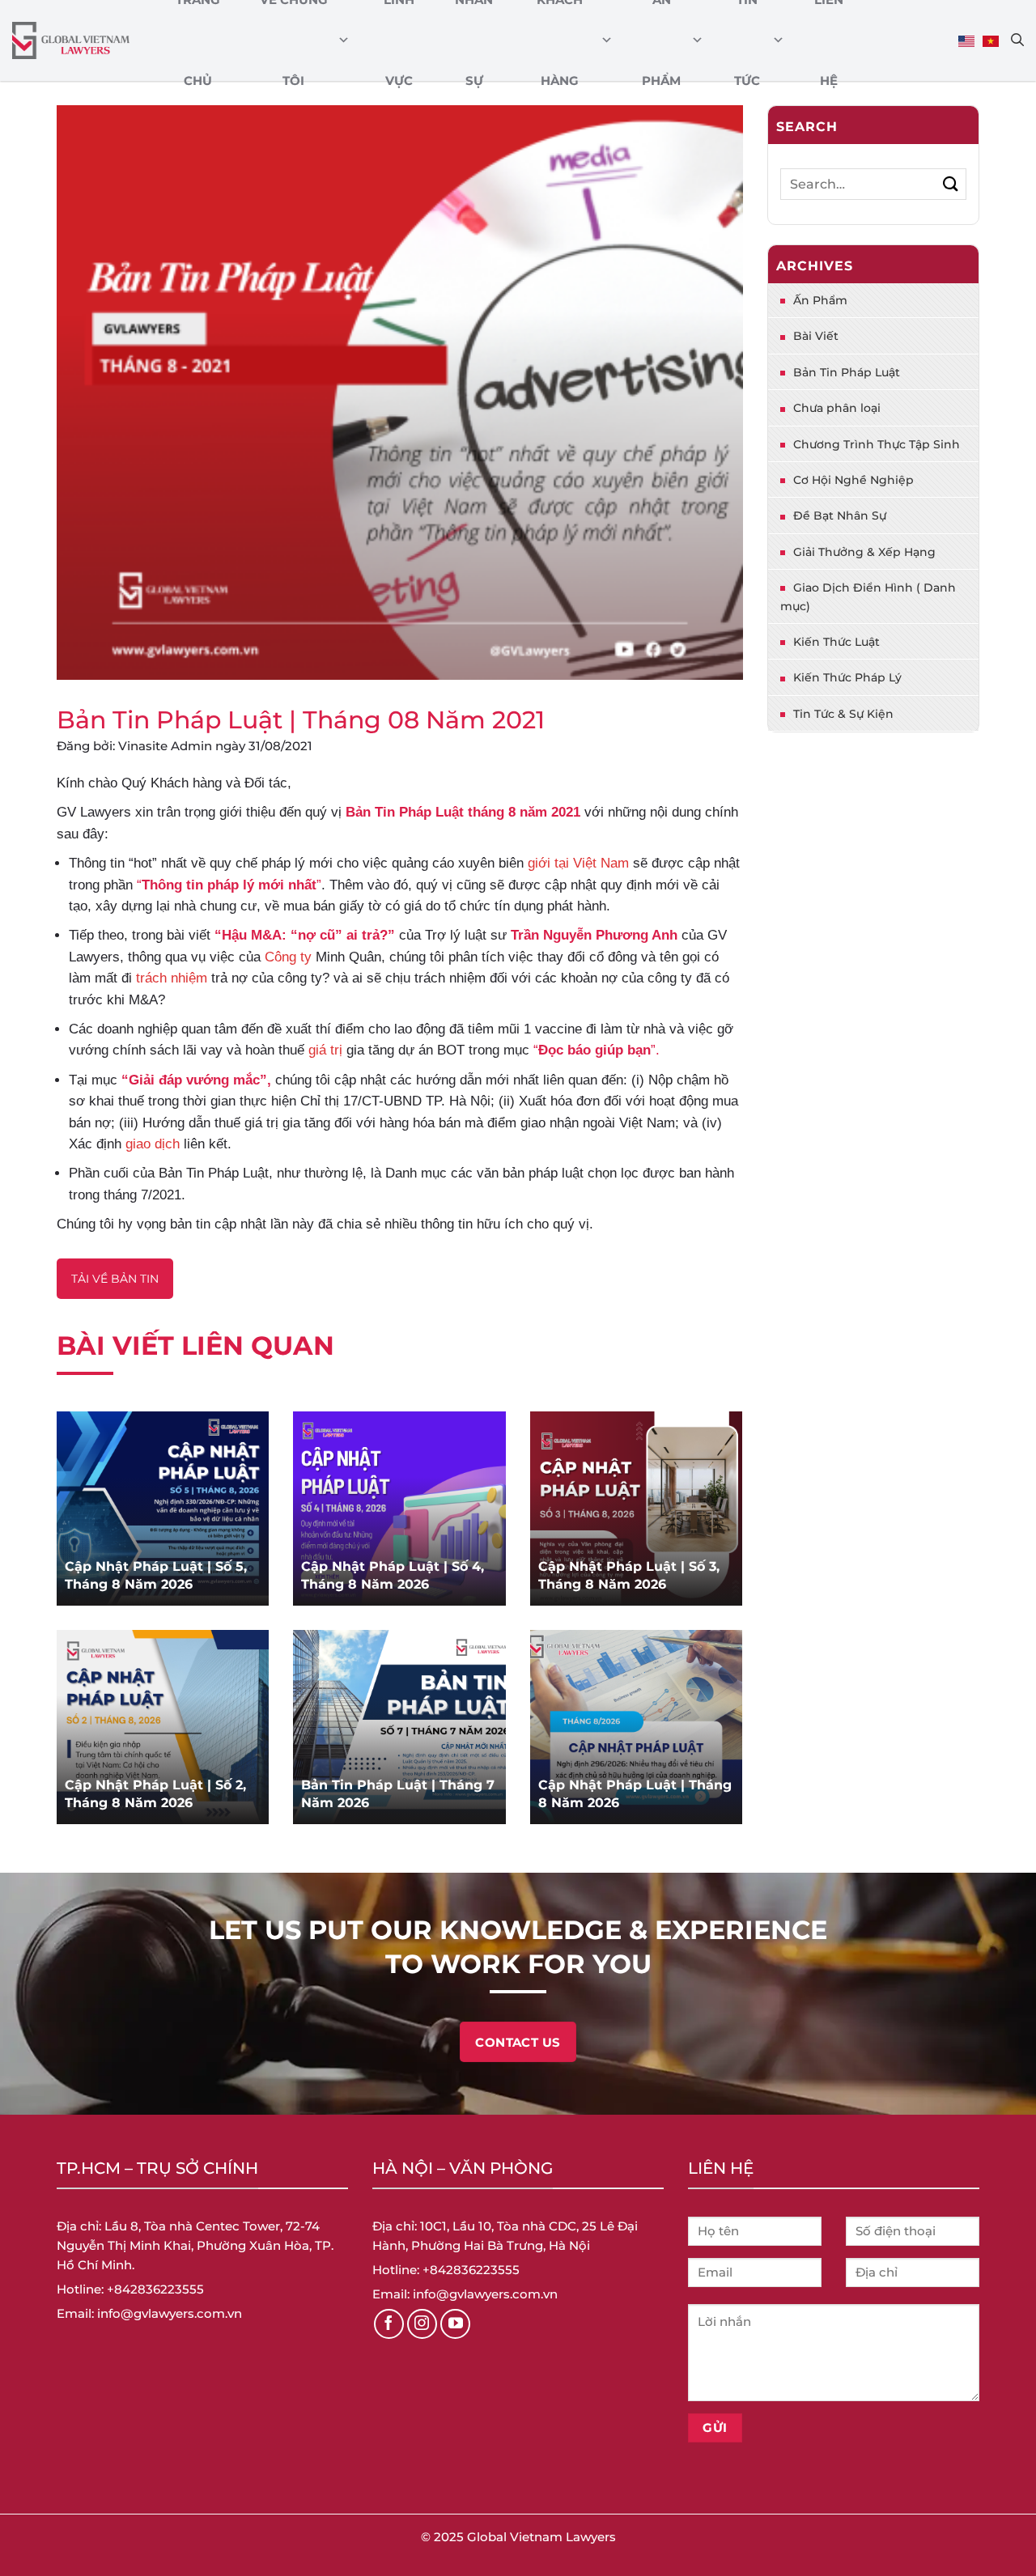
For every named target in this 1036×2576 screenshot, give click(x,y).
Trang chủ (198, 40)
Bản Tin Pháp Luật (847, 372)
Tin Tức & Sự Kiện (843, 714)
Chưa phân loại (837, 408)
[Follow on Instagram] (422, 2324)
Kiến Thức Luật (836, 642)
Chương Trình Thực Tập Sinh (877, 444)
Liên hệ (829, 40)
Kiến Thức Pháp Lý (847, 677)
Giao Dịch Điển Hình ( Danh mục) (868, 596)
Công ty (288, 957)
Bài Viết (816, 336)
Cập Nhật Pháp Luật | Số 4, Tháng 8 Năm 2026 (393, 1575)
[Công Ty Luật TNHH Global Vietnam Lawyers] (71, 41)
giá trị (325, 1050)
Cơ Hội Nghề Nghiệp (853, 480)
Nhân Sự (474, 40)
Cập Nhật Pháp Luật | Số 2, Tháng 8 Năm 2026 (155, 1794)
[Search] (1017, 40)
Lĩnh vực (399, 40)
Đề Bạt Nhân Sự (840, 516)
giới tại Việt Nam (578, 863)
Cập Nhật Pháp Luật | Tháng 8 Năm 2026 (635, 1794)
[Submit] (951, 184)
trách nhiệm (172, 978)
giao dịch (153, 1144)
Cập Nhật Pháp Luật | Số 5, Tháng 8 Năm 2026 (156, 1575)
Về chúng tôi (294, 40)
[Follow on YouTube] (456, 2324)
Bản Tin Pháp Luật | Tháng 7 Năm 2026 (398, 1794)
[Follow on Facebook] (389, 2324)
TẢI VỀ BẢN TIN (115, 1279)
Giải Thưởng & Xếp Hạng (864, 552)
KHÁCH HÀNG (560, 40)
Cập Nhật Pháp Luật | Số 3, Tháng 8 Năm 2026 (629, 1575)
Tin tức (747, 40)
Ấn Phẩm (661, 40)
